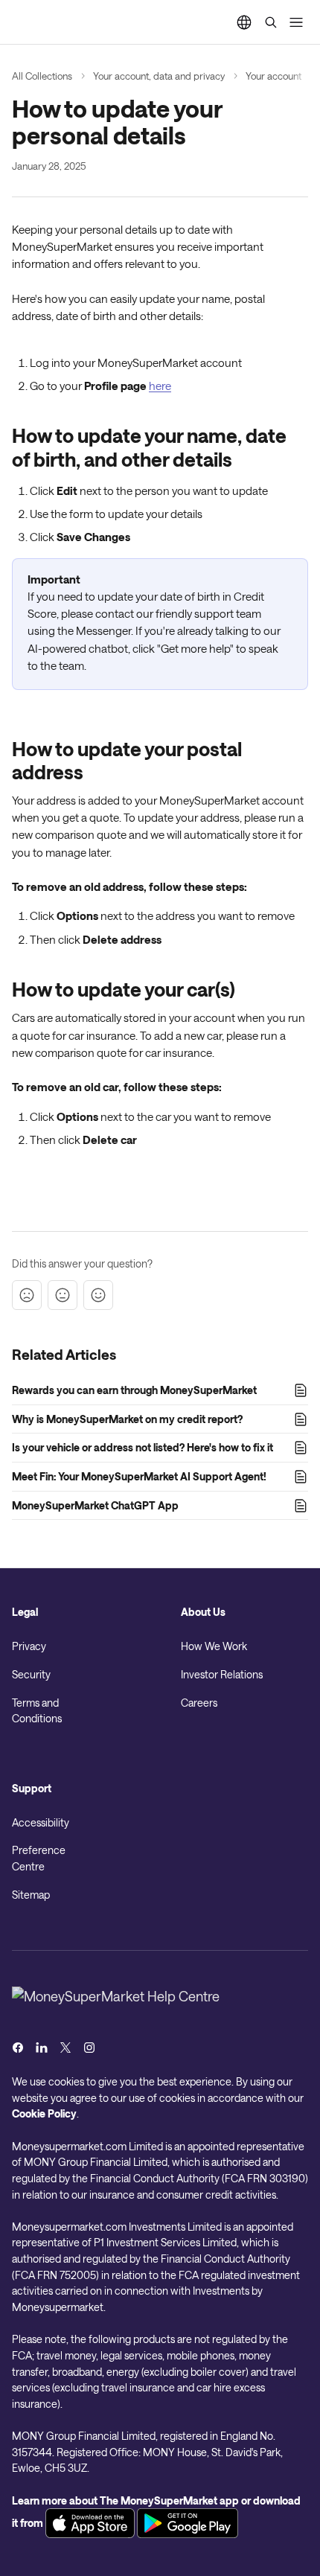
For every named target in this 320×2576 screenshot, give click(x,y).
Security (31, 1674)
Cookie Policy (44, 2113)
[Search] (271, 22)
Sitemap (31, 1895)
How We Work (214, 1646)
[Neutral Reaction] (63, 1295)
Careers (199, 1703)
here (160, 386)
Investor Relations (222, 1674)
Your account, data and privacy (159, 76)
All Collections (42, 76)
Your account (273, 76)
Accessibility (41, 1822)
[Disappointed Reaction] (27, 1295)
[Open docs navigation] (296, 22)
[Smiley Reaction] (98, 1295)
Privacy (29, 1646)
